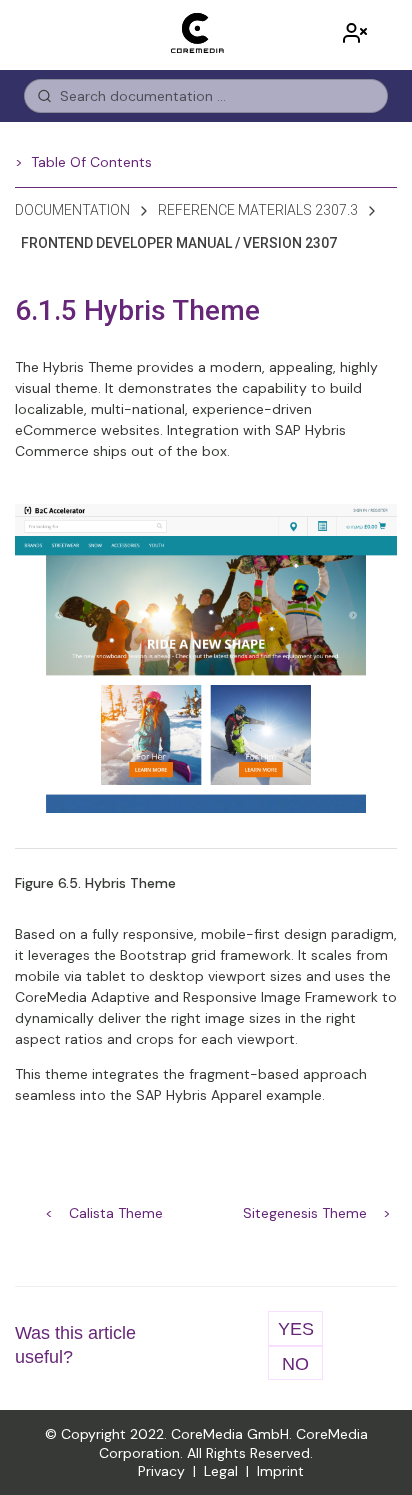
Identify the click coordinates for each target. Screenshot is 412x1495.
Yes (296, 1329)
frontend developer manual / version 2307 (179, 243)
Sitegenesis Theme (305, 1213)
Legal (221, 1471)
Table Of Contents (91, 162)
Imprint (280, 1471)
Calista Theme (116, 1213)
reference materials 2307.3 (258, 210)
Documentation (72, 210)
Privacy (161, 1471)
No (295, 1364)
